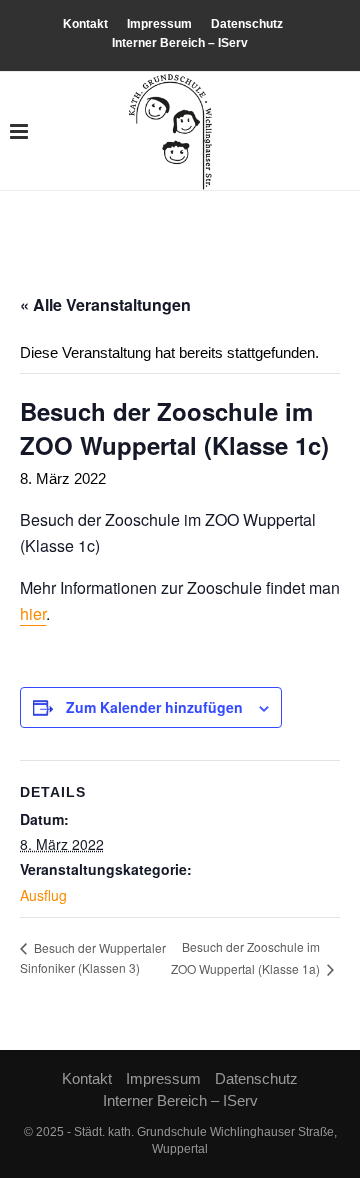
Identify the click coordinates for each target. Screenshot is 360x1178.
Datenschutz (247, 24)
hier (33, 613)
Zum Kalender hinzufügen (154, 707)
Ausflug (43, 895)
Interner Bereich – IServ (180, 43)
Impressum (159, 24)
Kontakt (85, 24)
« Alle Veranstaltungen (105, 304)
